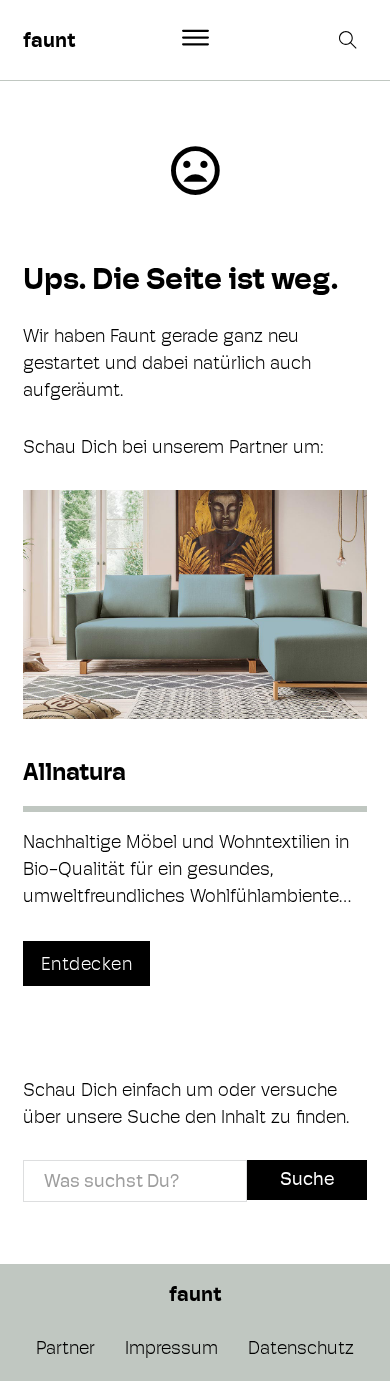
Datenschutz (301, 1347)
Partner (65, 1347)
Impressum (171, 1347)
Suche (307, 1178)
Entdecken (87, 963)
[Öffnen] (195, 38)
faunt (49, 40)
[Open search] (350, 40)
